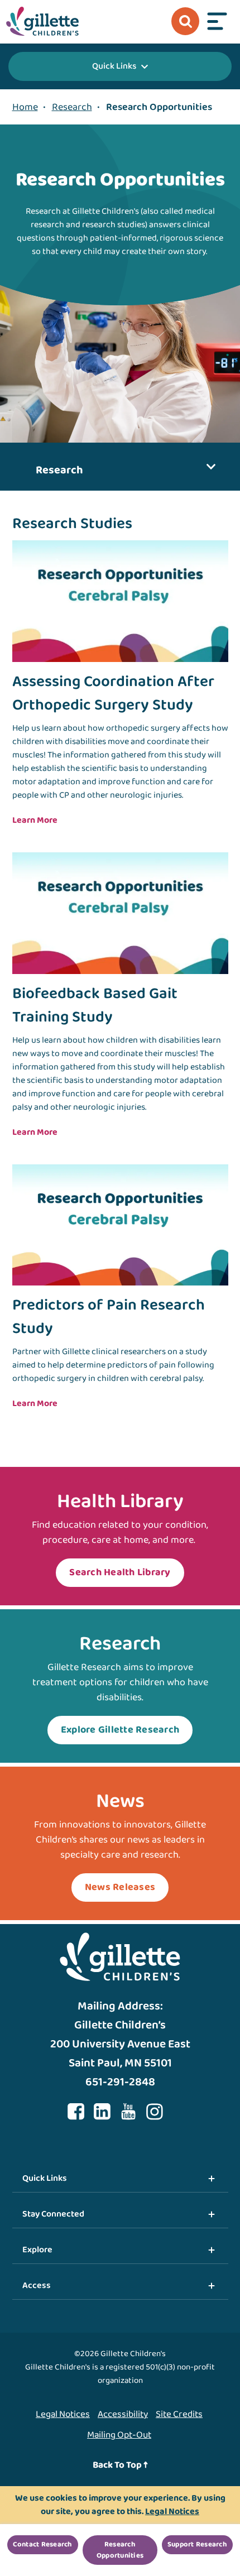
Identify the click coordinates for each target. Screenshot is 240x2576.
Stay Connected (53, 2214)
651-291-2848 (120, 2082)
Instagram (155, 2112)
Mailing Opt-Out (119, 2435)
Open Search (185, 21)
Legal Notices (63, 2414)
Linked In (102, 2112)
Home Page (42, 21)
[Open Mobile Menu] (217, 21)
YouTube (128, 2112)
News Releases (120, 1887)
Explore (37, 2250)
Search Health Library (120, 1572)
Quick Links (114, 66)
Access (37, 2285)
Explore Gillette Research (120, 1730)
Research (72, 107)
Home (25, 107)
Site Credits (179, 2414)
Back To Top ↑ (120, 2465)
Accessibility (123, 2414)
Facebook (76, 2112)
